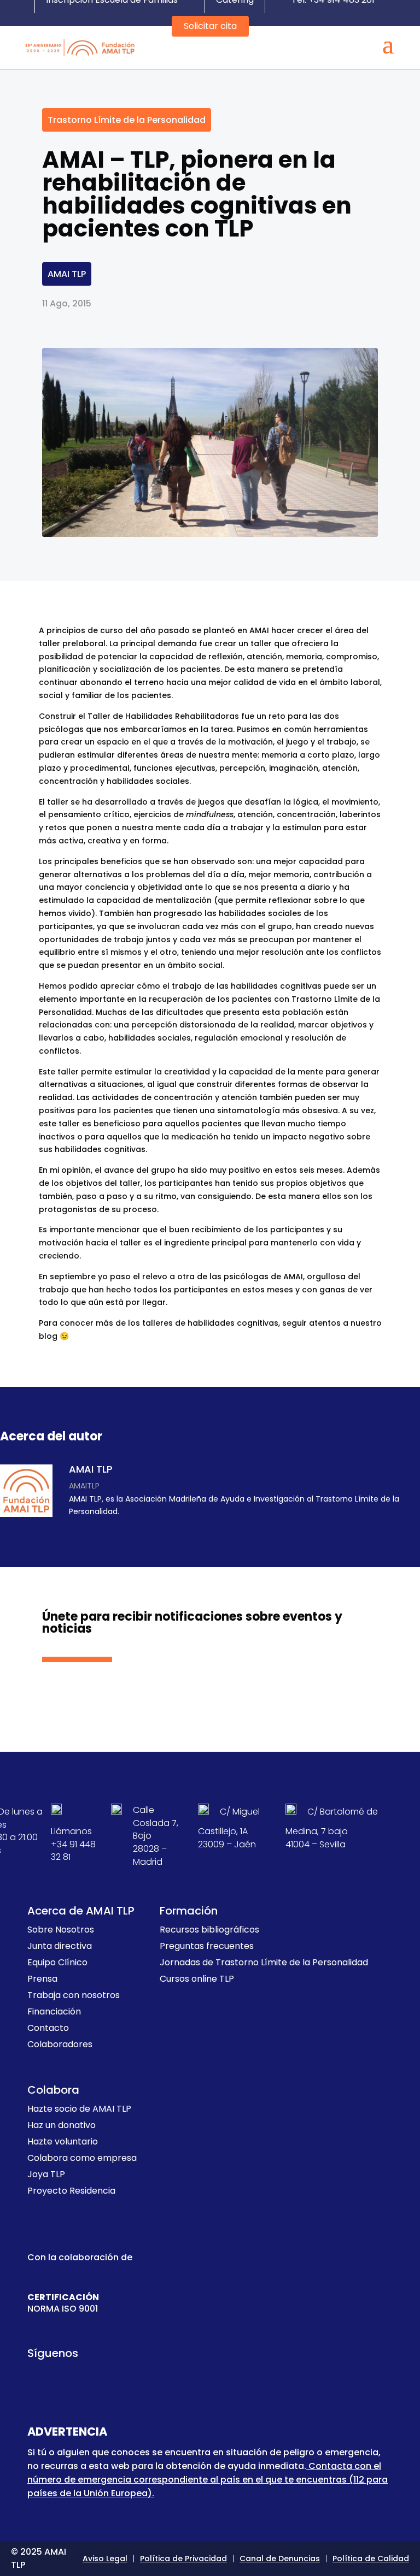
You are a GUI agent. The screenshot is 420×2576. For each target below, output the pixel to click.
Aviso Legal (105, 2559)
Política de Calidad (371, 2559)
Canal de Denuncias (280, 2559)
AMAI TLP (67, 274)
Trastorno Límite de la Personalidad (127, 120)
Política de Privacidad (183, 2559)
